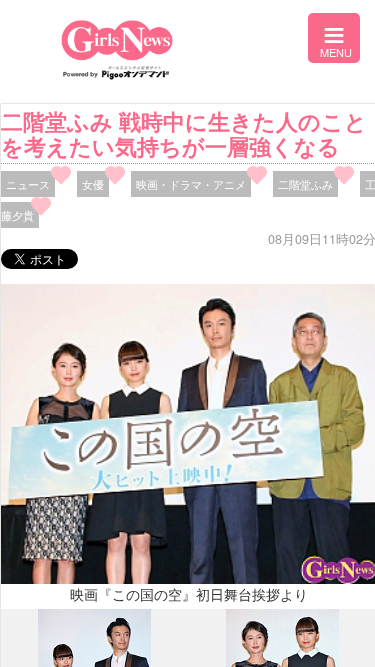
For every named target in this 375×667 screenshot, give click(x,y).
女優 (93, 184)
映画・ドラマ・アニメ (191, 184)
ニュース (28, 184)
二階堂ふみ (305, 184)
